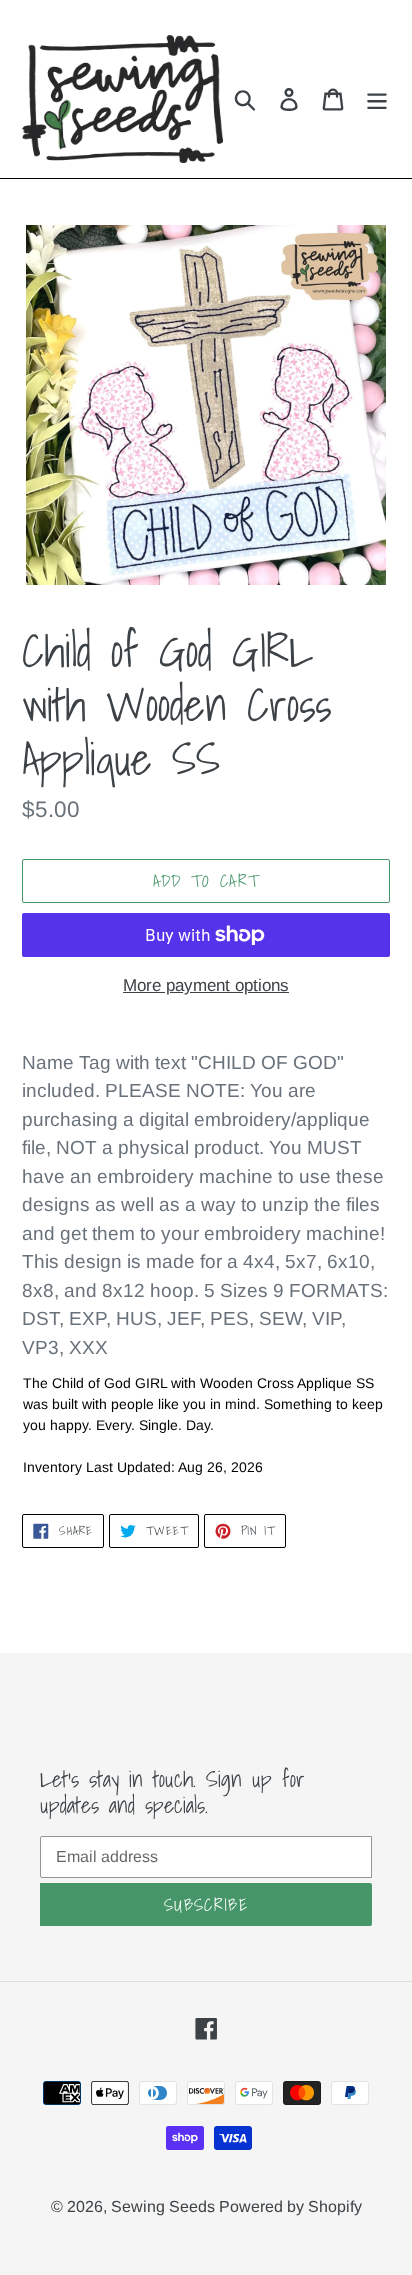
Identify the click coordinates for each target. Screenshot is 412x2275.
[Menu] (377, 99)
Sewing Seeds (165, 2206)
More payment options (206, 985)
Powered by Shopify (290, 2206)
